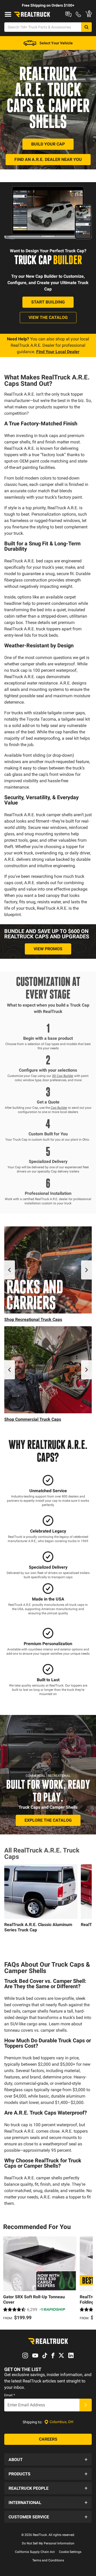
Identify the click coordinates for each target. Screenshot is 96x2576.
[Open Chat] (68, 14)
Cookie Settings (70, 2552)
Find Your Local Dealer (58, 352)
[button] (48, 2459)
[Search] (86, 27)
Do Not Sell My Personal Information (48, 2543)
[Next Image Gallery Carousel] (86, 1270)
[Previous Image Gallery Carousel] (10, 1270)
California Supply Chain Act (35, 2552)
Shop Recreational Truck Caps (33, 1319)
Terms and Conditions (48, 2560)
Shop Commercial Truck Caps (33, 1419)
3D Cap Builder (63, 1076)
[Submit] (86, 2405)
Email (10, 2395)
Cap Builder (59, 1108)
